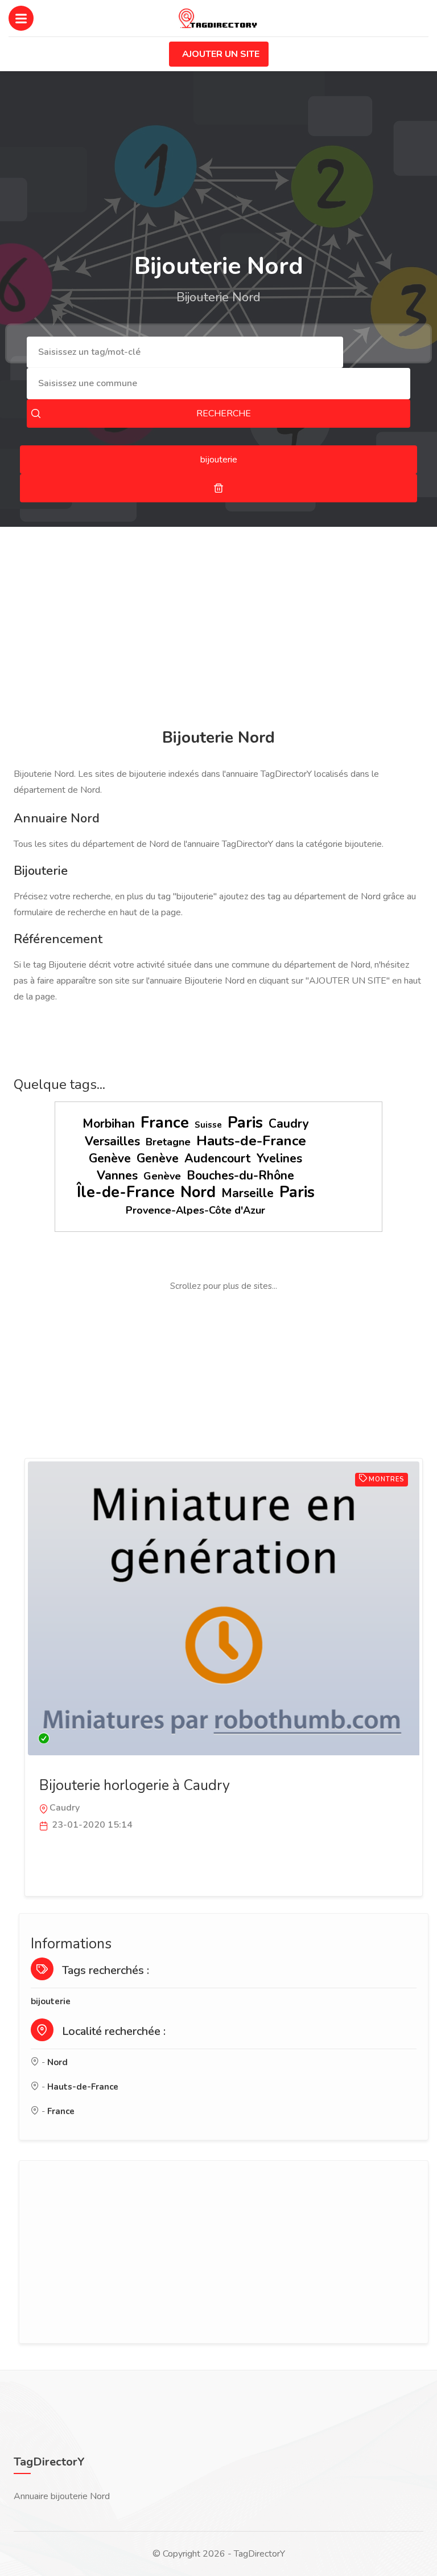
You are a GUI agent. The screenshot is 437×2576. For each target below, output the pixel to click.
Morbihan (109, 1124)
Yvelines (279, 1158)
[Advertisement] (218, 629)
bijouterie (51, 2001)
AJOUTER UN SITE (221, 54)
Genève (110, 1158)
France (165, 1123)
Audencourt (218, 1158)
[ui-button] (218, 488)
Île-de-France (126, 1192)
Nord (198, 1192)
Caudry (289, 1124)
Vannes (117, 1176)
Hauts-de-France (251, 1141)
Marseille (248, 1193)
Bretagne (168, 1142)
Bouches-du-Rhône (240, 1176)
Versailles (112, 1141)
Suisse (208, 1125)
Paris (245, 1123)
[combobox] (185, 352)
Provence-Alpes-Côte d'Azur (195, 1210)
